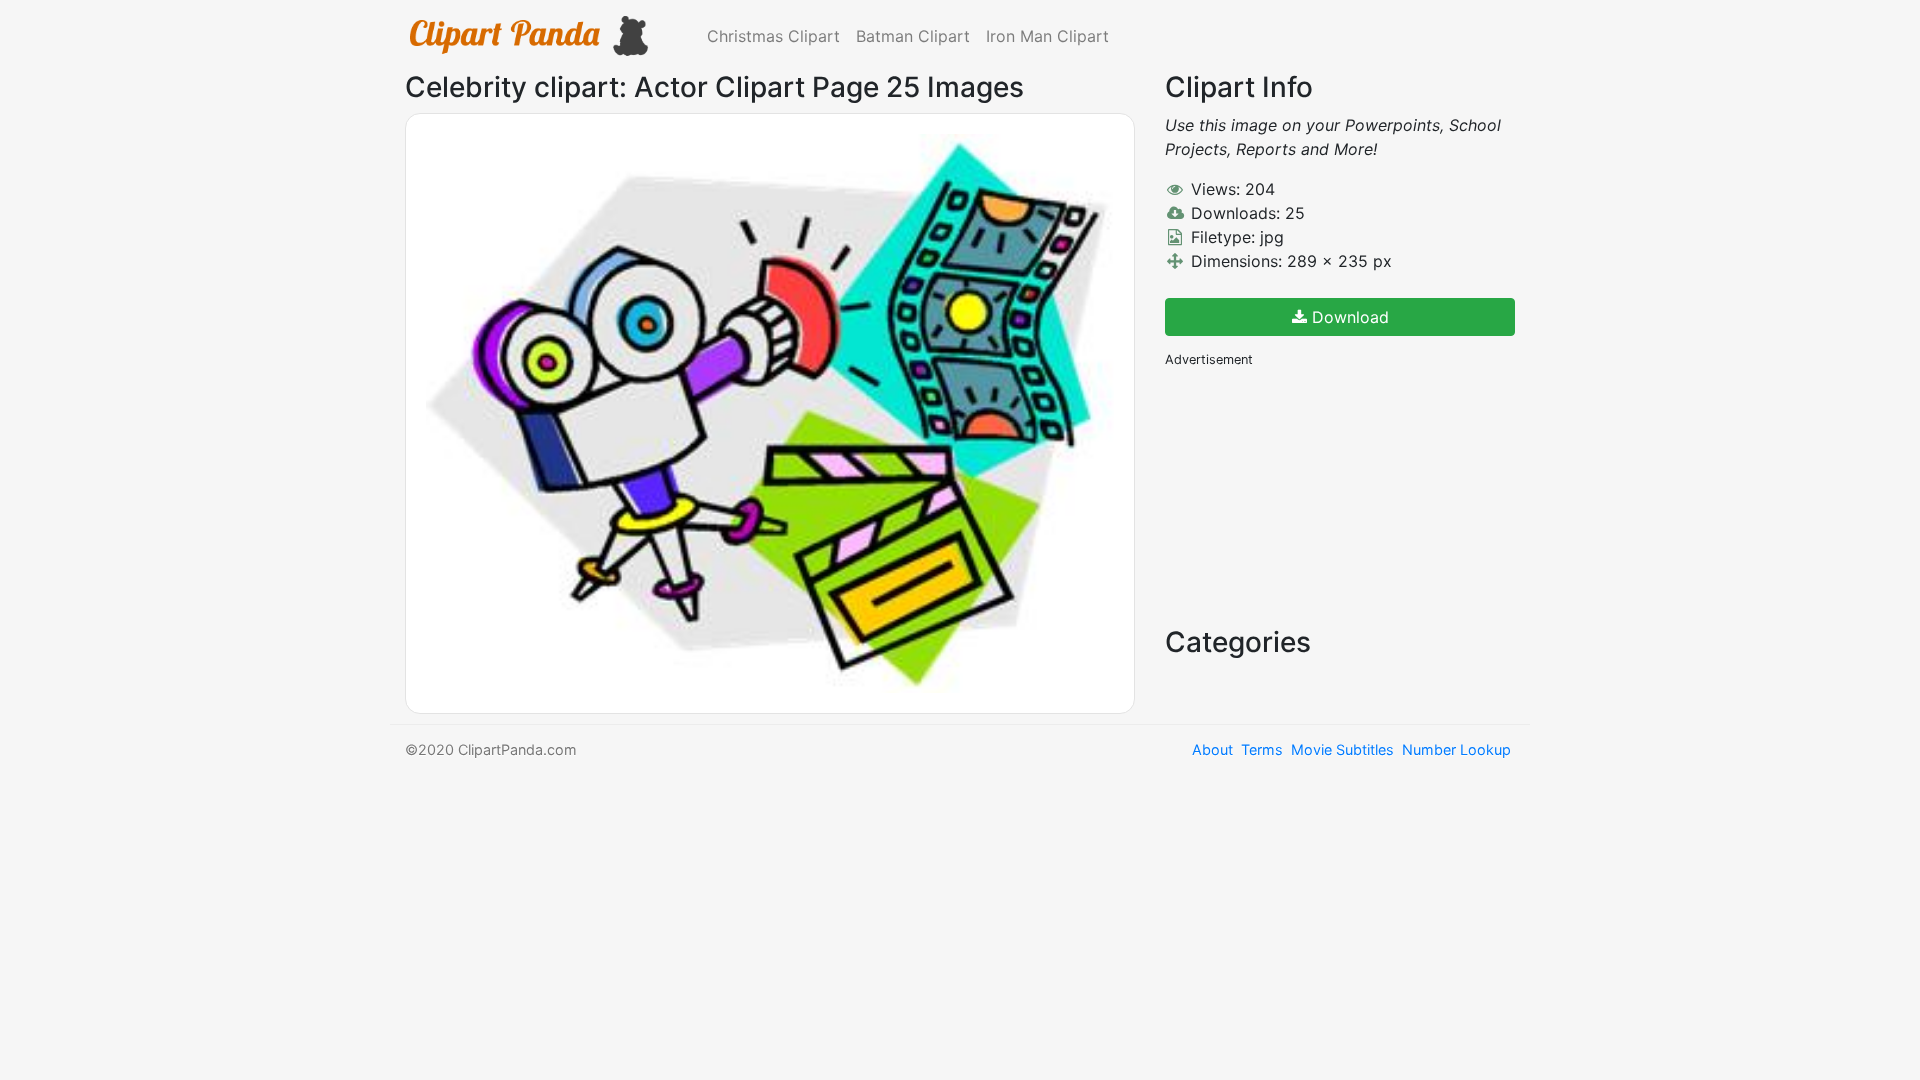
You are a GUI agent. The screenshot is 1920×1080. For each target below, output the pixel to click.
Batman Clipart (913, 36)
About (1212, 749)
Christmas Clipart (773, 36)
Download (1348, 317)
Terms (1262, 749)
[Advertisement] (1315, 495)
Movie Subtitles (1342, 749)
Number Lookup (1456, 749)
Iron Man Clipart (1047, 36)
